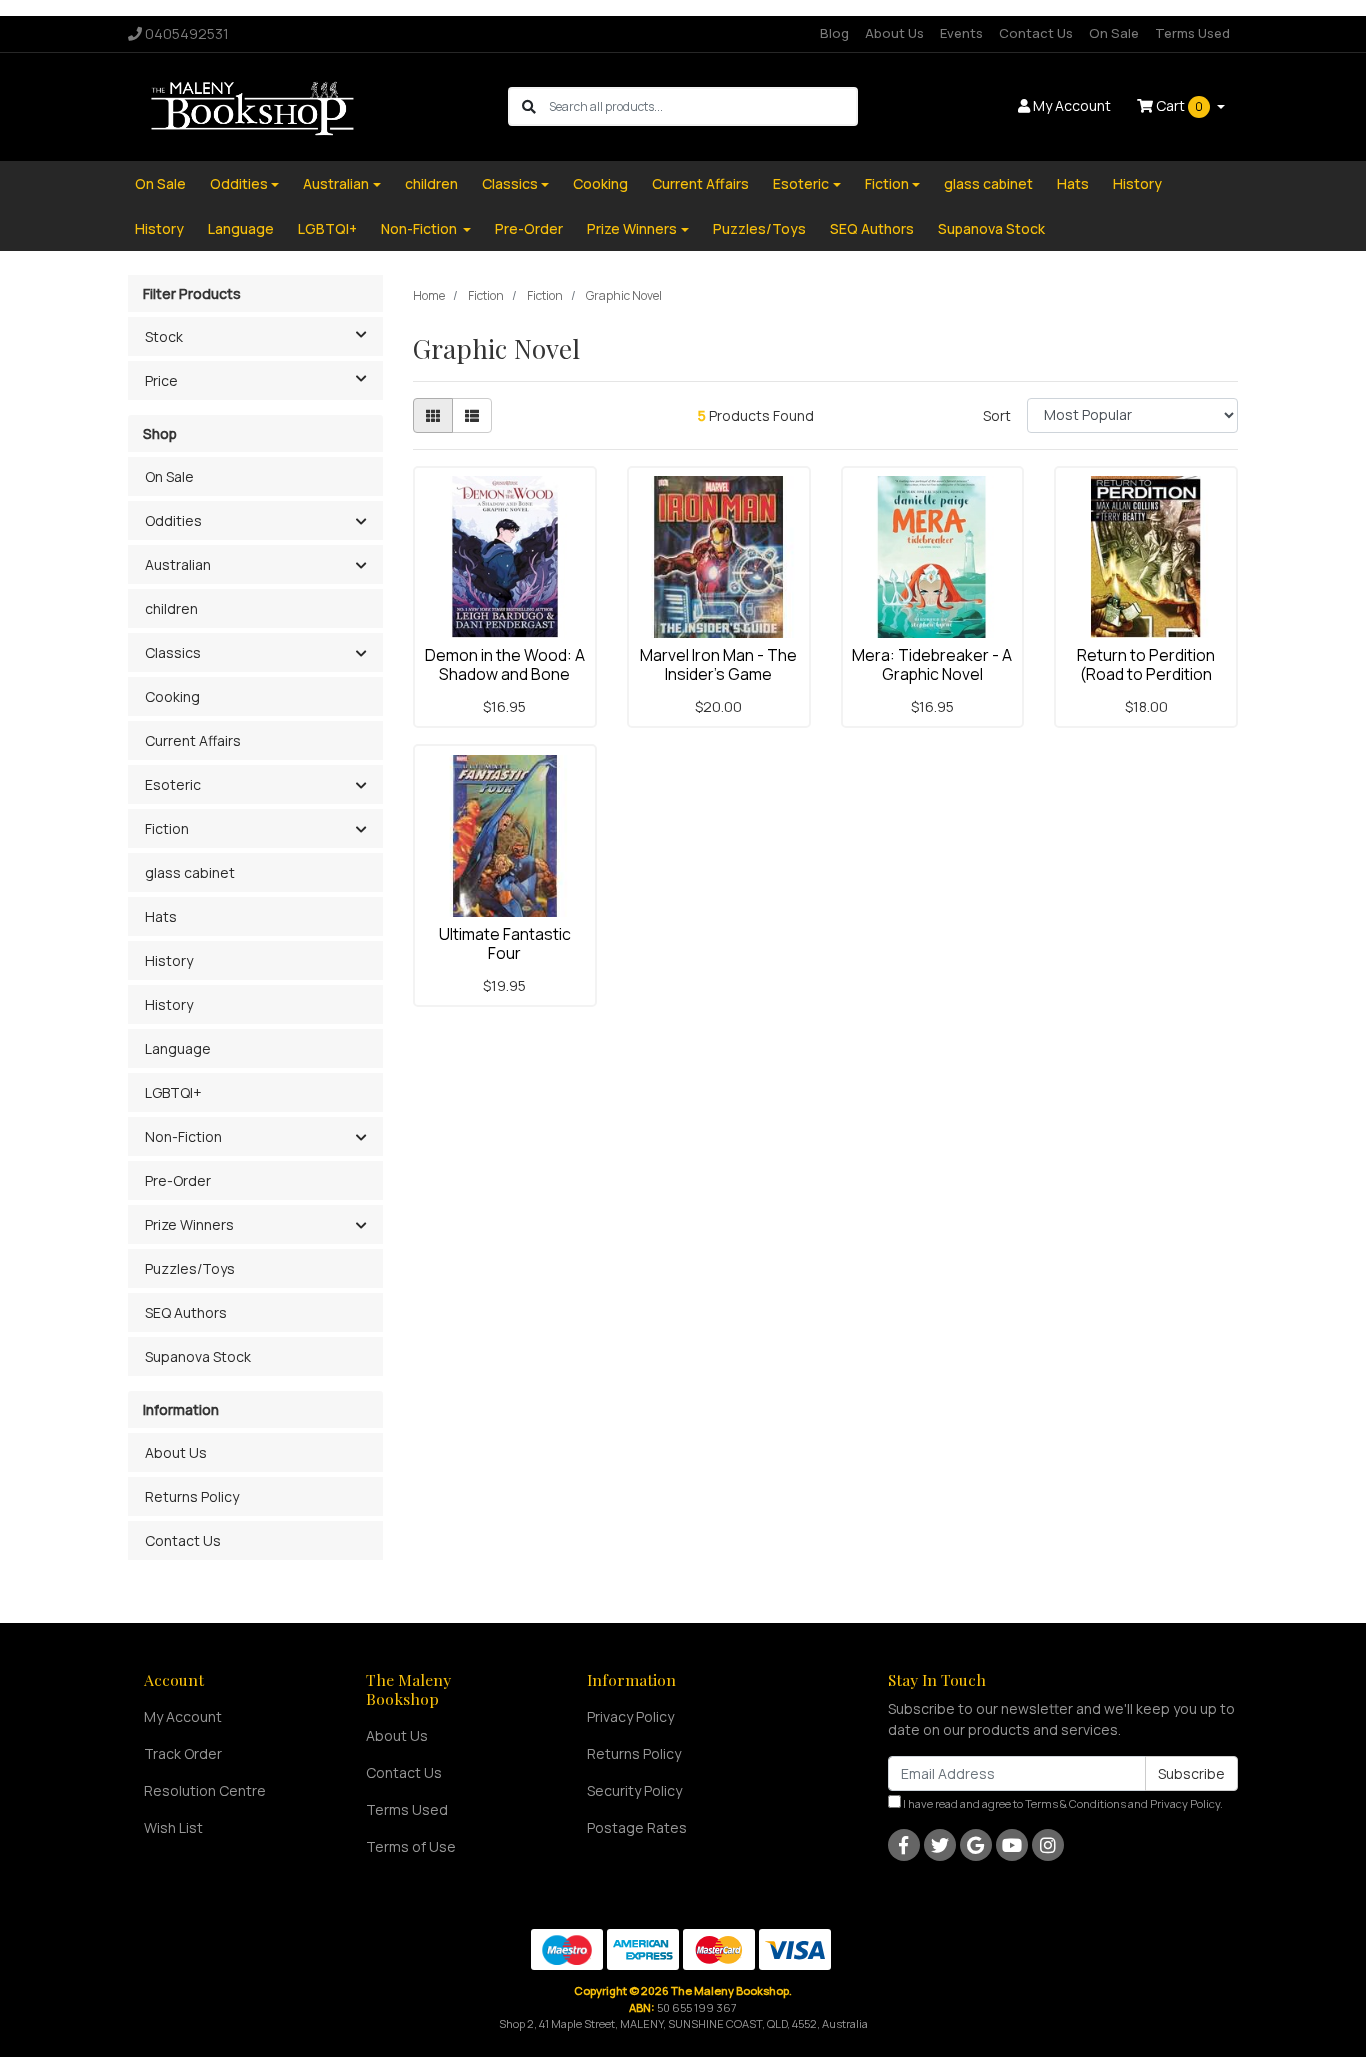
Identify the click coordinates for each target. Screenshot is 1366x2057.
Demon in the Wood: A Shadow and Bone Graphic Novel (505, 674)
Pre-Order (529, 228)
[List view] (472, 415)
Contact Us (1036, 33)
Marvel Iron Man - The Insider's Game (718, 664)
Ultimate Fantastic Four (505, 943)
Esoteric (801, 183)
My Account (183, 1716)
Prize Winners (632, 228)
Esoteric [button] (173, 784)
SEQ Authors (872, 228)
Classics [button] (173, 652)
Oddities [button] (173, 520)
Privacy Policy (630, 1716)
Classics (510, 183)
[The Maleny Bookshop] (255, 105)
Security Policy (634, 1790)
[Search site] (529, 106)
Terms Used (1192, 33)
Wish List (173, 1827)
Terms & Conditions (1075, 1803)
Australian (336, 183)
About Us (894, 33)
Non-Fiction (420, 228)
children (431, 183)
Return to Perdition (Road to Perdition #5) (1146, 674)
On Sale (1114, 33)
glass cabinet (988, 183)
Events (961, 33)
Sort (997, 415)
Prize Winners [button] (189, 1224)
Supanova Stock (991, 228)
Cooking (600, 183)
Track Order (183, 1753)
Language (241, 228)
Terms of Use (411, 1846)
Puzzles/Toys (759, 228)
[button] (360, 522)
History (1137, 183)
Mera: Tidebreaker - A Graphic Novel (932, 664)
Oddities (239, 183)
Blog (834, 33)
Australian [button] (178, 564)
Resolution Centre (205, 1790)
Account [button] (1072, 105)
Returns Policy (192, 1496)
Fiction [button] (167, 828)
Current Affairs (700, 183)
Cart (1178, 105)
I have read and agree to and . (1062, 1803)
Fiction (887, 183)
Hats (1073, 183)
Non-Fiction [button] (183, 1136)
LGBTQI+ (327, 228)
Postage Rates (637, 1827)
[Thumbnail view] (433, 415)
